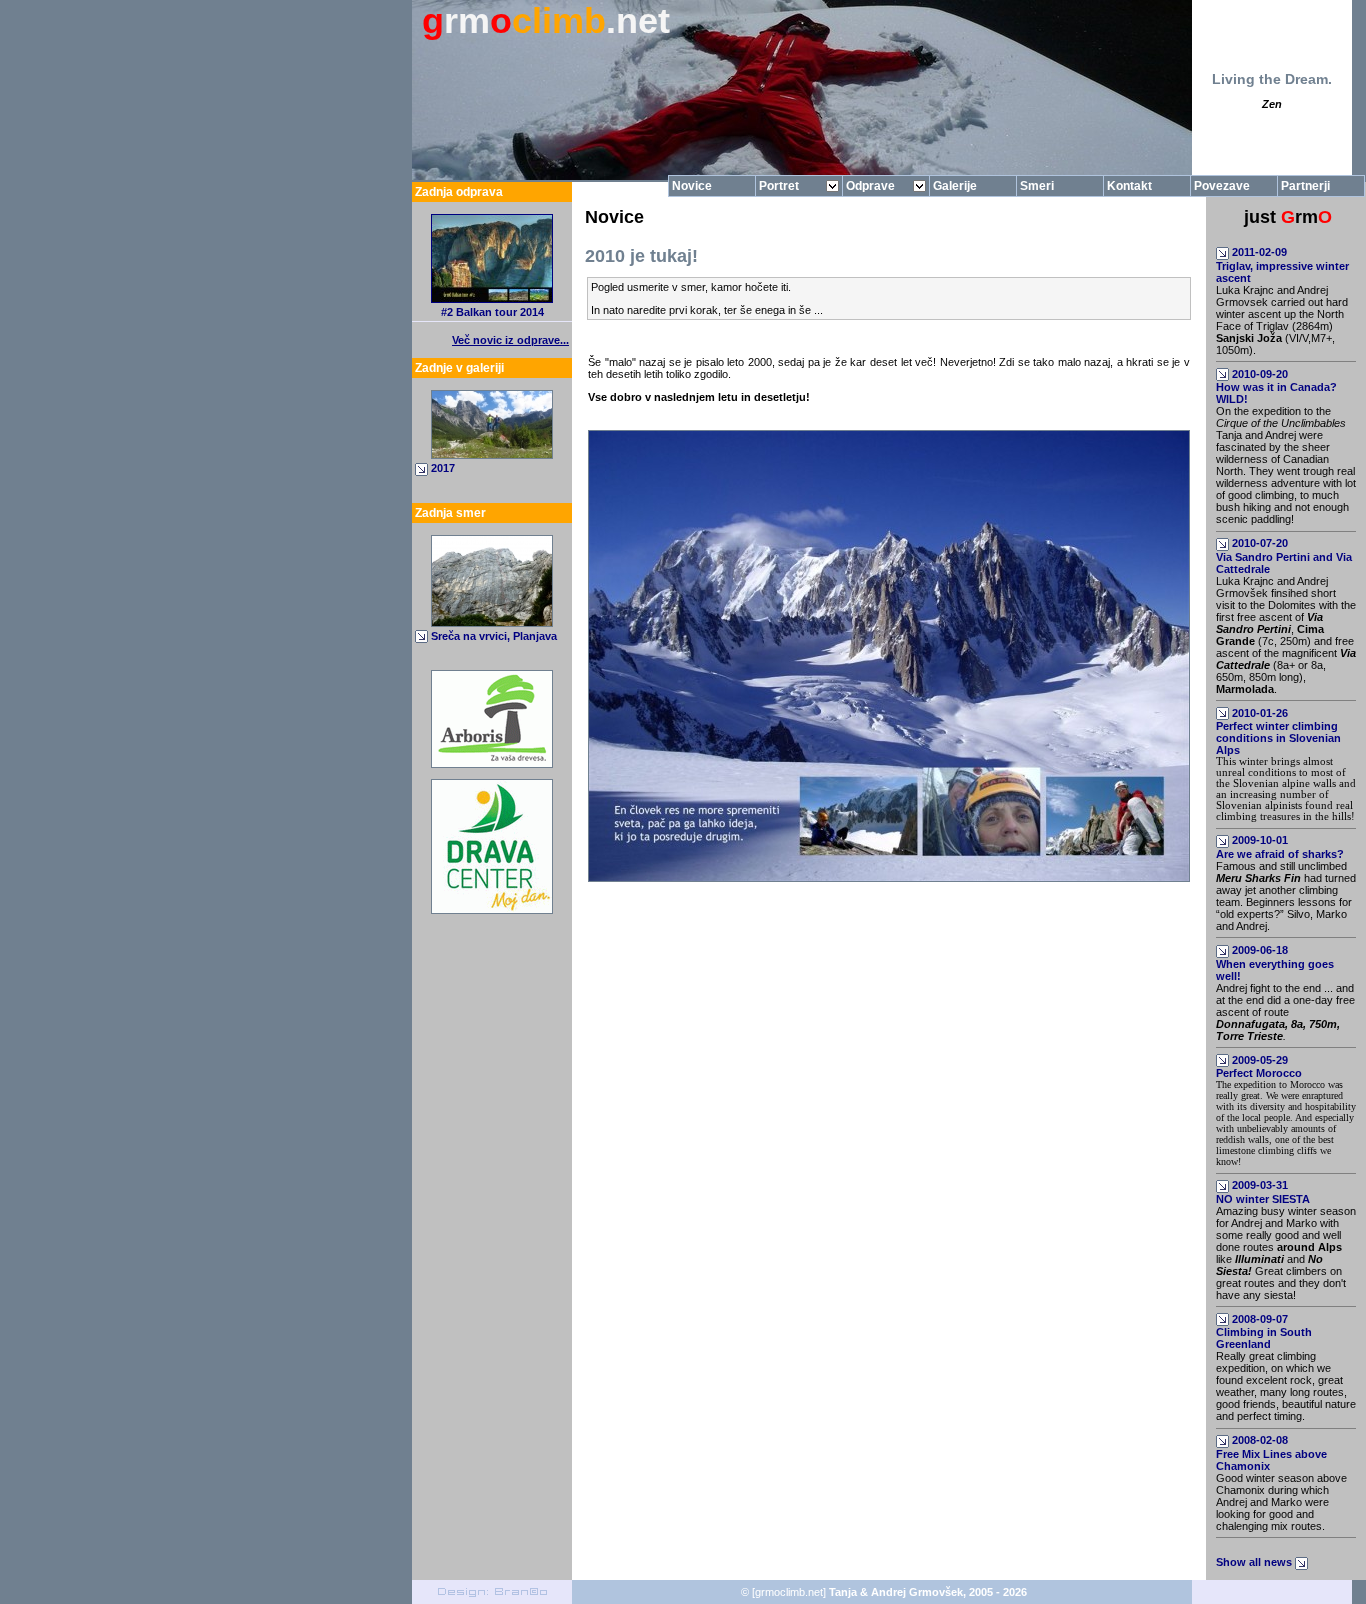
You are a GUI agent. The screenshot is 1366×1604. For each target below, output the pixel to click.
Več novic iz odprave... (510, 340)
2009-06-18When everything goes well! (1275, 963)
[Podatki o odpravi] (492, 299)
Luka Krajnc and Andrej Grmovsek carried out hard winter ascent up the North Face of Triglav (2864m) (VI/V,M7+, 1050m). (1282, 320)
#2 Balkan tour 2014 (492, 312)
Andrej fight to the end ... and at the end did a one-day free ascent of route (1285, 1012)
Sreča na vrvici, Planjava (494, 636)
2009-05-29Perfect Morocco (1259, 1067)
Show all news (1255, 1562)
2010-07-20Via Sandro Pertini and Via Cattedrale (1284, 556)
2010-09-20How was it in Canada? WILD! (1276, 387)
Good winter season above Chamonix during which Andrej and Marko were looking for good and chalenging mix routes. (1281, 1502)
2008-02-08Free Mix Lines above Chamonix (1271, 1453)
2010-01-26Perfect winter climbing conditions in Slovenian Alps (1278, 732)
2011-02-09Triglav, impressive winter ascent (1282, 265)
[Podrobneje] (492, 623)
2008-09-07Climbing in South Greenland (1264, 1332)
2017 (443, 468)
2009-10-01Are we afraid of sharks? (1280, 847)
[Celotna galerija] (492, 455)
